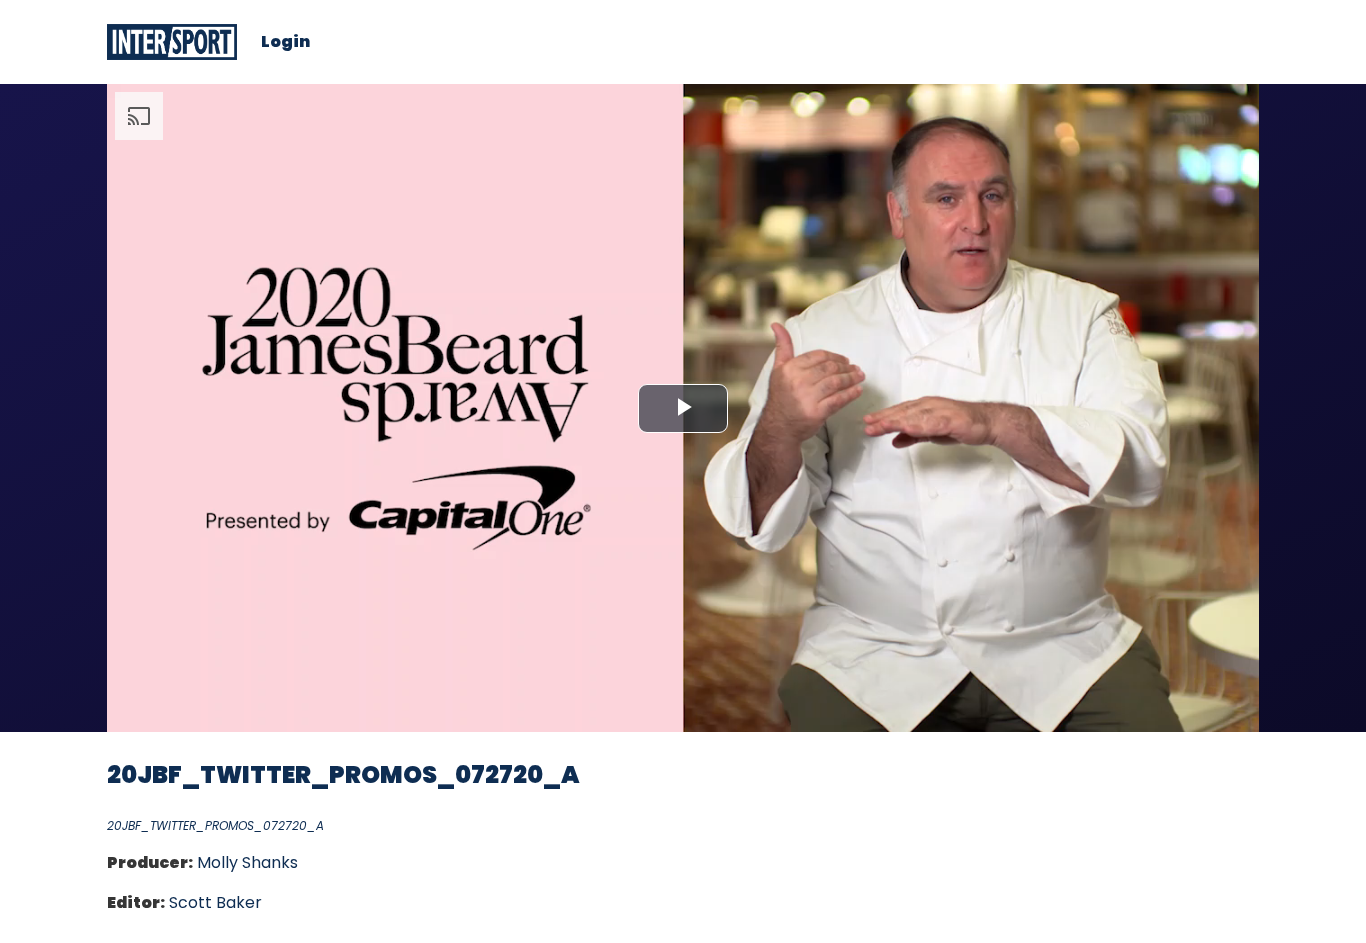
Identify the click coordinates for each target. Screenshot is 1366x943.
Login (285, 42)
